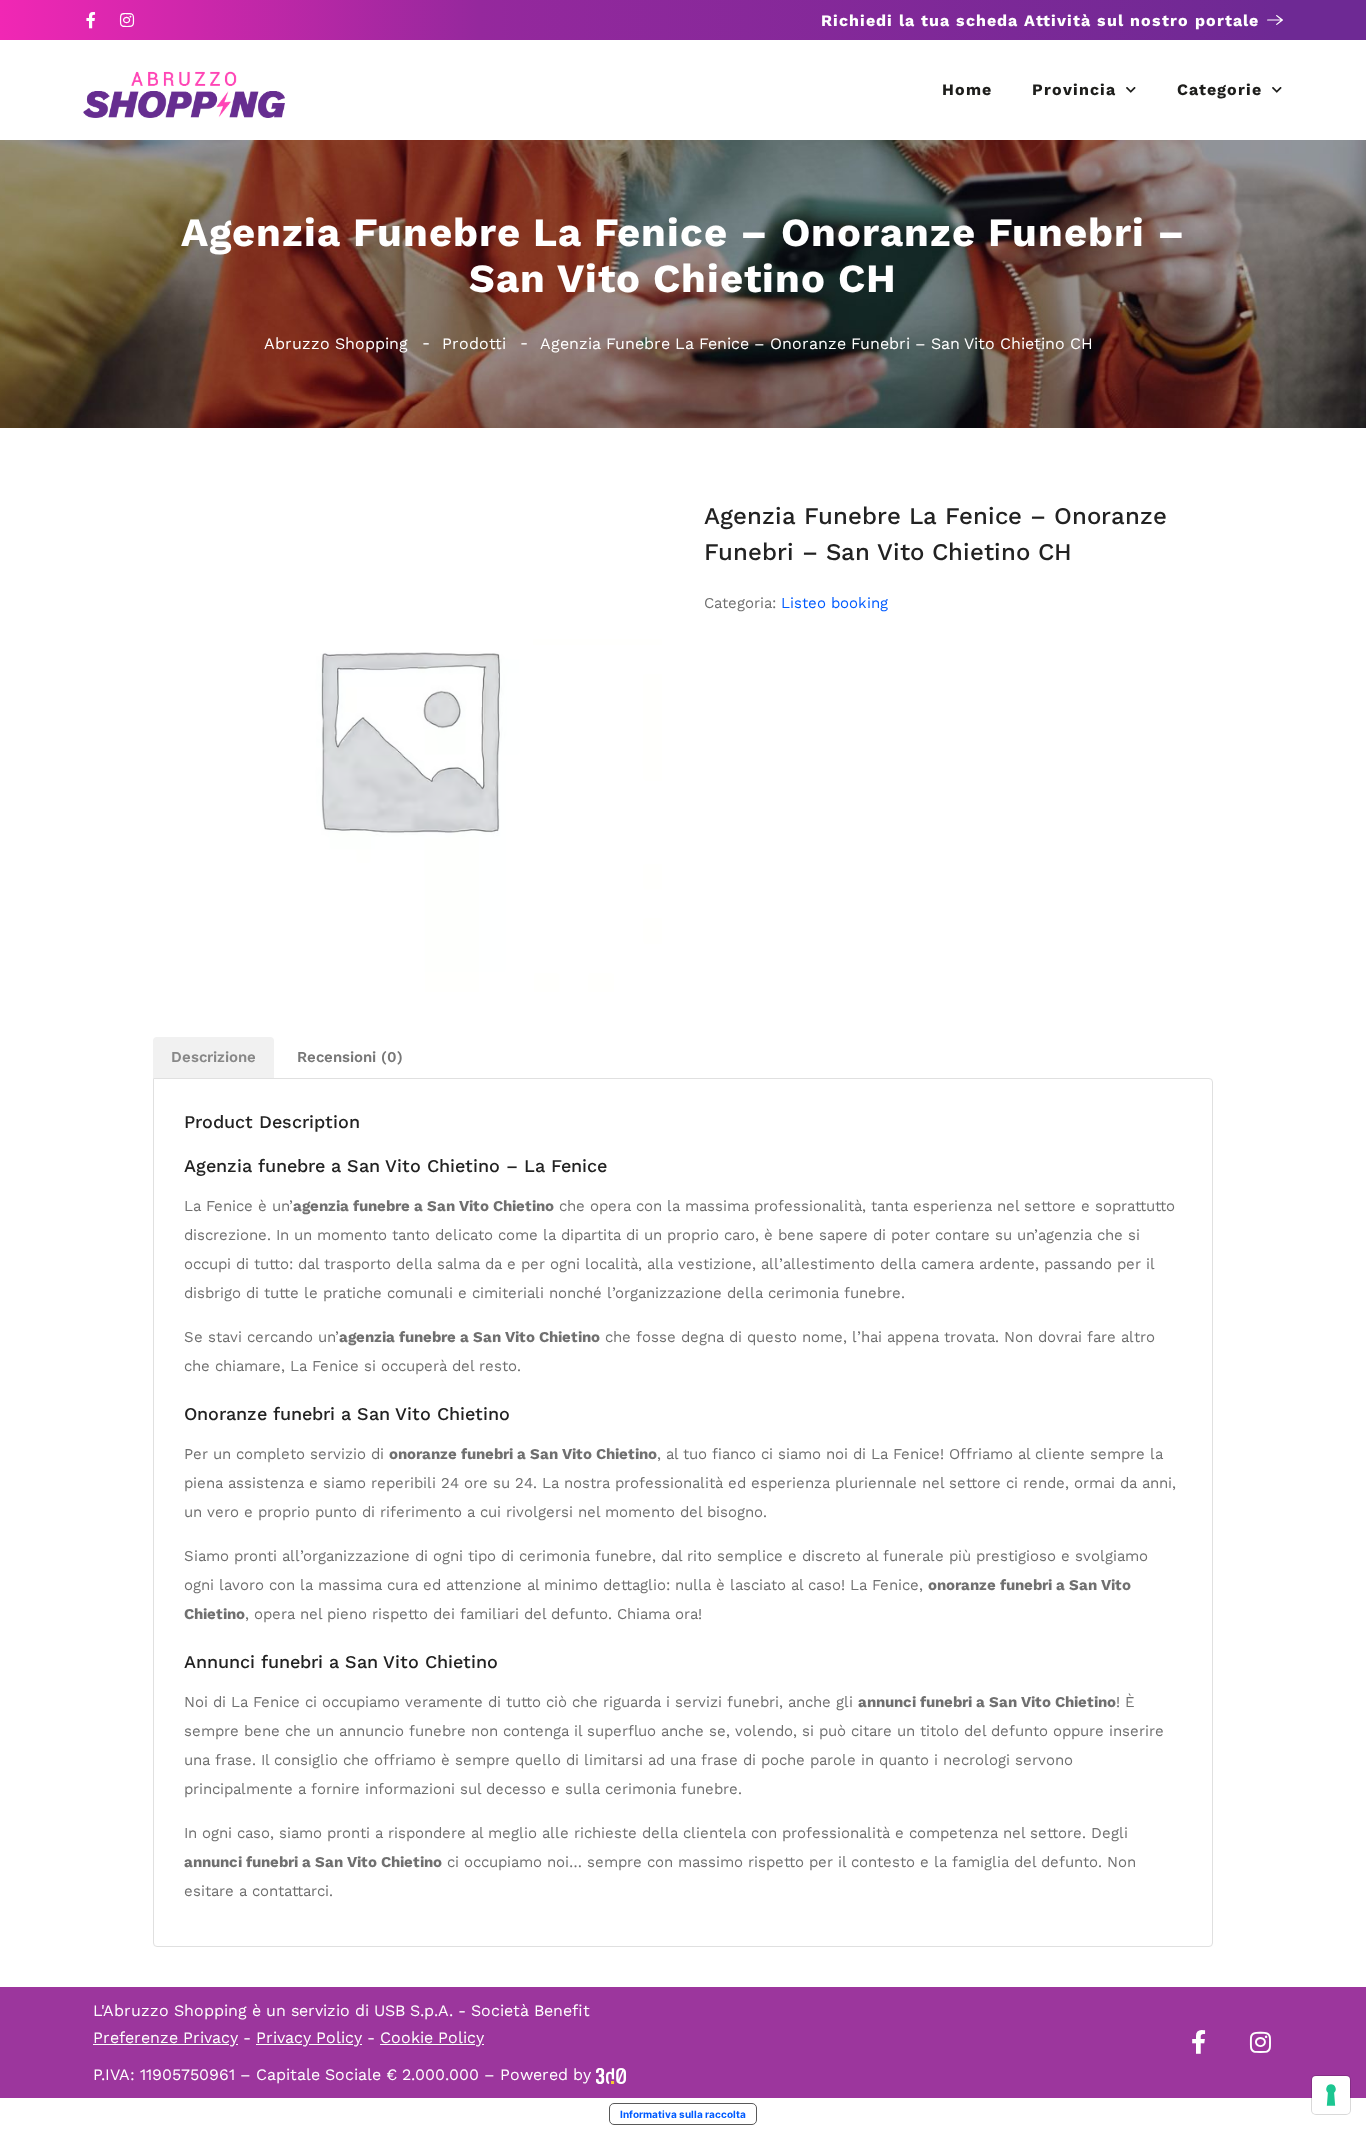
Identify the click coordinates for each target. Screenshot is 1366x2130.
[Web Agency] (611, 2074)
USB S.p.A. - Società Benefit (482, 2010)
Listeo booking (834, 603)
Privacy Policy (309, 2037)
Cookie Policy (432, 2037)
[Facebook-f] (91, 20)
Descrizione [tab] (213, 1057)
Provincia (1074, 89)
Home (967, 89)
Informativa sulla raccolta (683, 2114)
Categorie (1219, 89)
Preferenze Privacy (165, 2037)
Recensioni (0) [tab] (350, 1057)
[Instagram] (127, 20)
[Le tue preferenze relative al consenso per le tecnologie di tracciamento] (1331, 2095)
